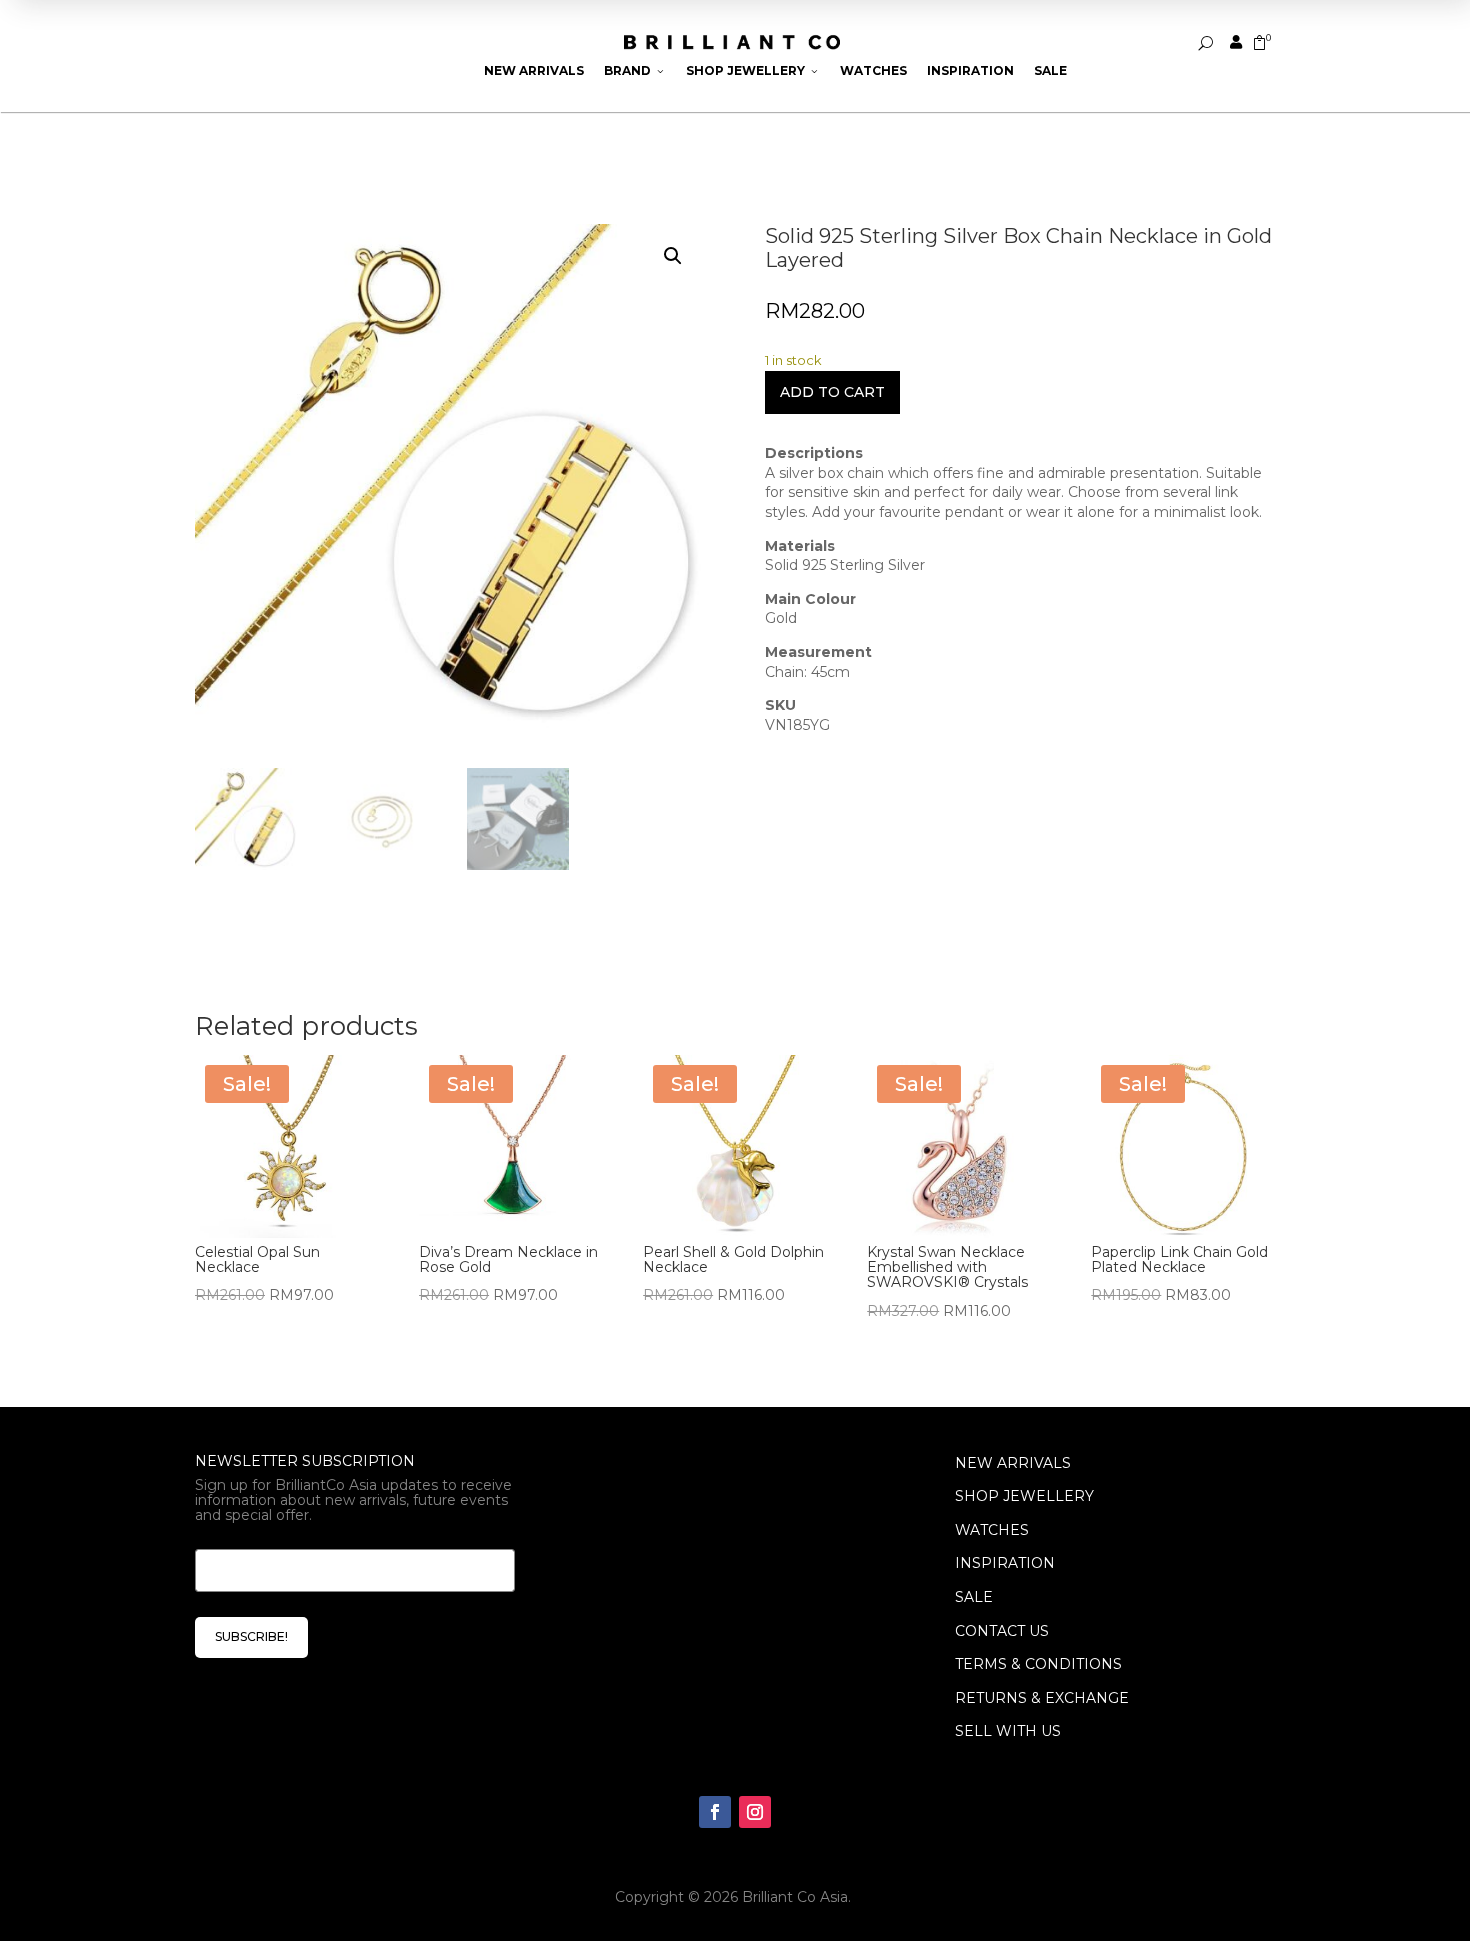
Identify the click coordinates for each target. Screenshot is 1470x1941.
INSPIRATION (1005, 1563)
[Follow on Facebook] (715, 1812)
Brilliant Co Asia (795, 1897)
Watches (873, 70)
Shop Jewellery (753, 70)
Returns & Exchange (1042, 1698)
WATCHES (992, 1530)
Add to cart (832, 392)
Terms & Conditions (1038, 1664)
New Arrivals (534, 70)
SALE (974, 1597)
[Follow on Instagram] (755, 1812)
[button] (673, 256)
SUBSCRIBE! (251, 1636)
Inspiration (970, 70)
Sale (1050, 70)
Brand (635, 70)
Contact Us (1002, 1631)
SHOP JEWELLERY (1024, 1496)
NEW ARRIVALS (1013, 1463)
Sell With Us (1008, 1731)
